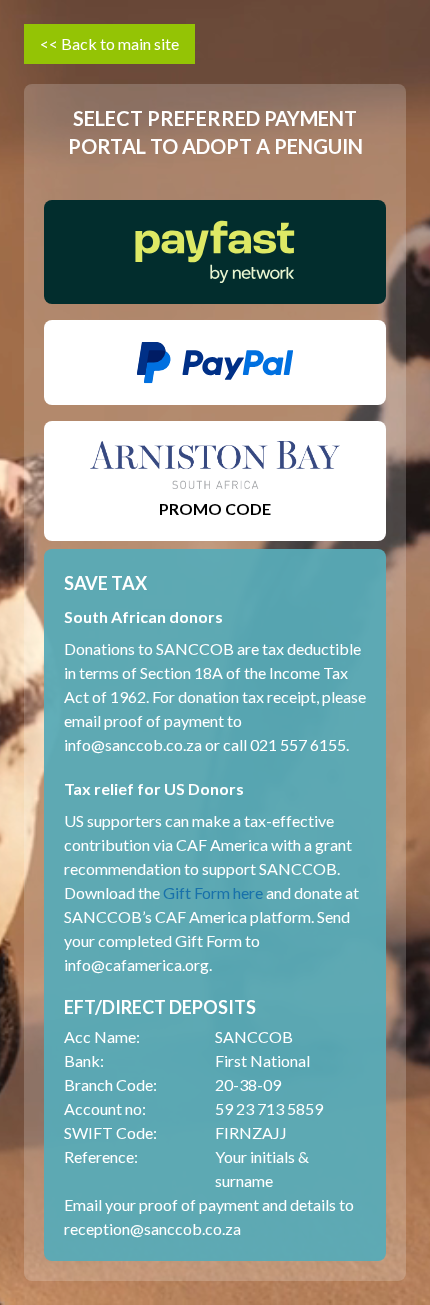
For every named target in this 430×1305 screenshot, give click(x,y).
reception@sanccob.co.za (152, 1228)
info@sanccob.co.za (133, 744)
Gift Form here (213, 892)
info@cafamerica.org (136, 964)
